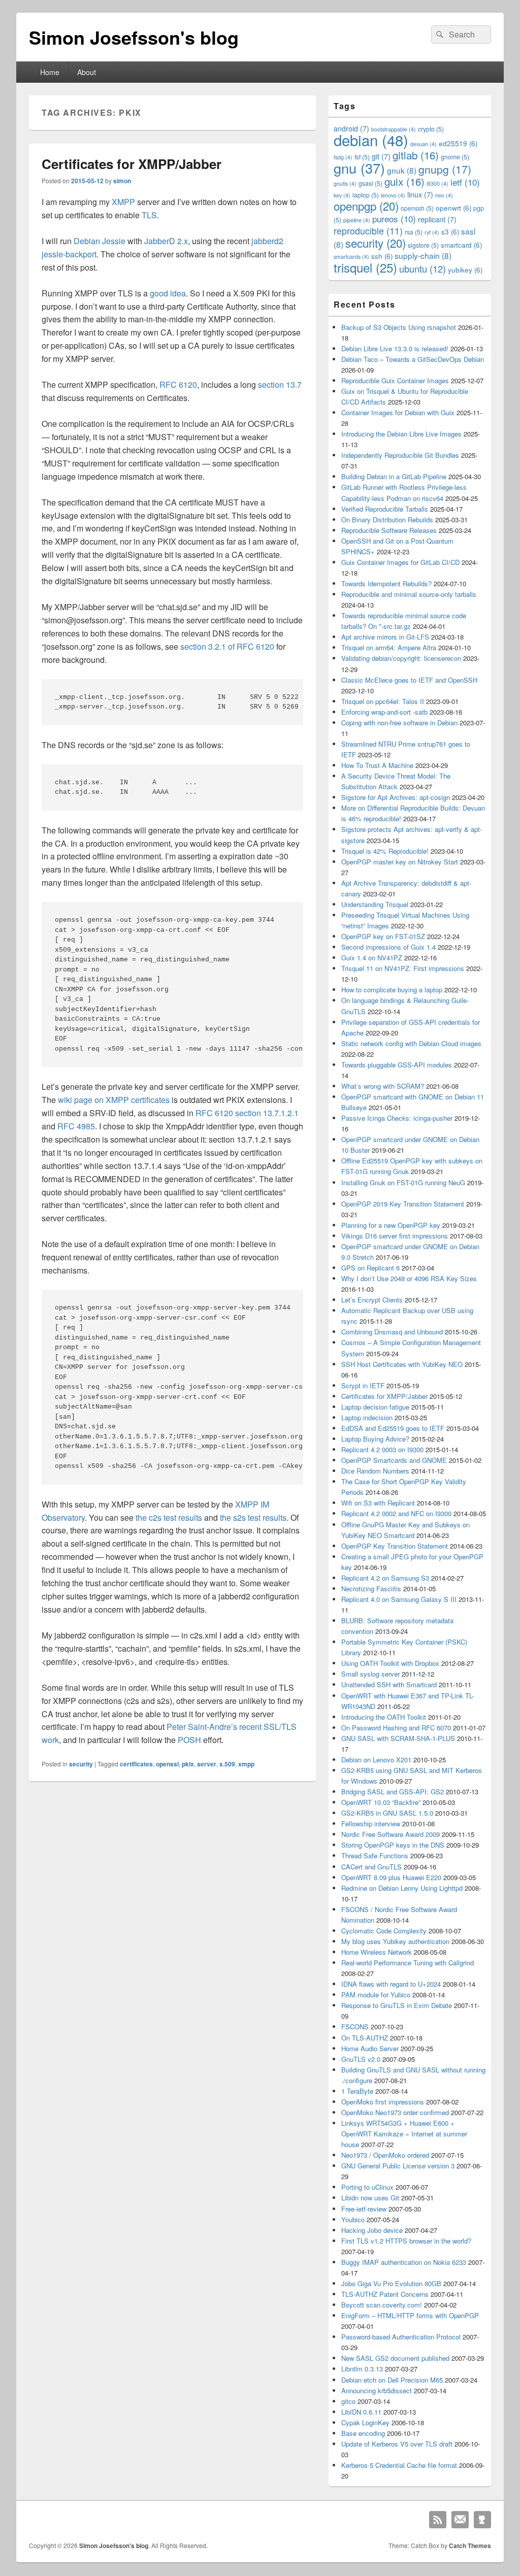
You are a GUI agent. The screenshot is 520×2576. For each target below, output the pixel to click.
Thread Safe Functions (375, 1855)
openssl (167, 1764)
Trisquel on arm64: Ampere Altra (389, 647)
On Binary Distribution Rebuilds (387, 520)
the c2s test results (169, 1517)
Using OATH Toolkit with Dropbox (390, 1663)
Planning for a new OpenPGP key (391, 1225)
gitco (348, 2401)
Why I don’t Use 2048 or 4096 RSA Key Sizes (409, 1278)
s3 (450, 232)
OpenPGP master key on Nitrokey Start (400, 862)
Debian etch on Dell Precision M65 (392, 2380)
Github (482, 2520)
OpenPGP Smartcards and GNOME (394, 1460)
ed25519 (458, 143)
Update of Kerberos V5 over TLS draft (397, 2444)
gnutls (345, 183)
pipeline (357, 220)
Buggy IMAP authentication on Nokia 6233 (404, 2262)
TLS (149, 215)
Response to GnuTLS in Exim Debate (397, 2005)
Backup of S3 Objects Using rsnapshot (399, 327)
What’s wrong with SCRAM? (383, 1086)
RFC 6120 (178, 384)
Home (50, 72)
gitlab (416, 155)
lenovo (393, 195)
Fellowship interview (371, 1824)
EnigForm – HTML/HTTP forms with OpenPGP (410, 2315)
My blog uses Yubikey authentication (395, 1941)
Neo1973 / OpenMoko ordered (385, 2155)
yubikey (465, 270)
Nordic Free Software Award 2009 (391, 1834)
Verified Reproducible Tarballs (385, 509)
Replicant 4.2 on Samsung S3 (385, 1578)
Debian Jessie (100, 241)
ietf (465, 182)
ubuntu (422, 269)
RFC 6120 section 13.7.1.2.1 (247, 1113)
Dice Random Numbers (375, 1471)
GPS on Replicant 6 (370, 1268)
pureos (394, 219)
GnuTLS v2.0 (361, 2059)
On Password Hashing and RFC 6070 (396, 1728)
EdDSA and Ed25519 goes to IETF (393, 1428)
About (87, 72)
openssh (417, 208)
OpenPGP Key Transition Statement (395, 1546)
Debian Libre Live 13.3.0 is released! (395, 348)
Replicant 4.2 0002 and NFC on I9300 (396, 1513)
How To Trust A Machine (377, 765)
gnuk (402, 170)
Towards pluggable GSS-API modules (397, 1065)
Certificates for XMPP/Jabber (132, 164)
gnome (455, 157)
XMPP (123, 202)
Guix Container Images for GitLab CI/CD (400, 562)
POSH (189, 1740)
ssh (382, 256)
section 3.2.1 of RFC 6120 (227, 646)
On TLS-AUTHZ (365, 2038)
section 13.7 (280, 384)
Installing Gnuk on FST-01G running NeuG (403, 1182)
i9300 (437, 183)
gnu (359, 168)
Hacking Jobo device (372, 2230)
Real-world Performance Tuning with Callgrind (408, 1963)
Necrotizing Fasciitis (371, 1588)
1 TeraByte (357, 2091)
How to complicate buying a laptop (392, 990)
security (81, 1764)
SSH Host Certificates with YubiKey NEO (402, 1364)
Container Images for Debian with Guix (398, 412)
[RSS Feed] (438, 2520)
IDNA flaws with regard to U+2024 (391, 1984)
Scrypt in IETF (363, 1385)
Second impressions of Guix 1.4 (388, 947)
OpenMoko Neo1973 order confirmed (395, 2112)
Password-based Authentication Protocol (401, 2337)
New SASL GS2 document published (395, 2358)
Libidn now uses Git (370, 2198)
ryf (432, 232)
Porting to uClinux (367, 2187)
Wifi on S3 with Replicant (378, 1503)
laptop (366, 195)
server (207, 1764)
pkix (188, 1764)
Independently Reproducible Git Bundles (400, 455)
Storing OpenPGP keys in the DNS (393, 1845)
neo (444, 195)
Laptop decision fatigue (375, 1407)
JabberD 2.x (166, 241)
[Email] (460, 2520)
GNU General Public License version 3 (398, 2166)
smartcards (351, 257)
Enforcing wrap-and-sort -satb (384, 712)
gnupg (445, 169)
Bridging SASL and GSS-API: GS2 (393, 1792)
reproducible (368, 231)
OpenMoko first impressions (383, 2102)
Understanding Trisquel (375, 904)
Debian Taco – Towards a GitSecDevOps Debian (413, 359)
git (381, 156)
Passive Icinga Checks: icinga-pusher (397, 1118)
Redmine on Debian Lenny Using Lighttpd (402, 1888)
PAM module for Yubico (376, 1995)
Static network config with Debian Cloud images (411, 1043)
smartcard (461, 245)
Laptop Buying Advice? (375, 1439)
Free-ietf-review (364, 2209)
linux (420, 194)
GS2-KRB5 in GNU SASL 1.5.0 (387, 1813)
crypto (431, 129)
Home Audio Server (370, 2048)
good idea (168, 293)
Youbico (353, 2219)
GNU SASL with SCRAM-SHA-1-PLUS (398, 1738)
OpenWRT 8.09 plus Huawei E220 (391, 1877)
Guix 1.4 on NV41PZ (372, 958)
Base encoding (363, 2433)
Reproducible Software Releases (389, 530)
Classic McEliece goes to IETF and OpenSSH (409, 680)
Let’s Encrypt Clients (372, 1300)
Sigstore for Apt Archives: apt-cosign (396, 797)
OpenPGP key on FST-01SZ (383, 936)
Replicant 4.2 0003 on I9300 (382, 1449)
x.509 (227, 1764)
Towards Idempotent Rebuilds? (386, 583)
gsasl (370, 183)
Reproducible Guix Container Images (395, 380)
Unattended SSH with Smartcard (389, 1684)
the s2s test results (253, 1517)
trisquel (365, 267)
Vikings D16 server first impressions (395, 1236)
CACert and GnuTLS (371, 1867)
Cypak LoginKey (365, 2422)
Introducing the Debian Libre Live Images (401, 434)
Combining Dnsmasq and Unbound (392, 1332)
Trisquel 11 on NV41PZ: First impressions (403, 968)
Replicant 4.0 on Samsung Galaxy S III (399, 1599)
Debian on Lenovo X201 (376, 1760)
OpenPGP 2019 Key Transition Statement (403, 1204)
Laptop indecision (367, 1417)
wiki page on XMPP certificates (114, 1100)
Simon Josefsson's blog (134, 37)
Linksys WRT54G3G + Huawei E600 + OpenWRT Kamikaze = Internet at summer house (404, 2134)
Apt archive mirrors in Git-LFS (385, 637)
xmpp (246, 1764)
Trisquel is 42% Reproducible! (385, 851)
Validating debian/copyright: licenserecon (401, 658)
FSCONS (355, 2027)
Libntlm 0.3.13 (362, 2369)
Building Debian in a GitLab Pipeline (394, 476)
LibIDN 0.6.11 (361, 2412)
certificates (136, 1764)
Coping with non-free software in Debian (399, 723)
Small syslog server (370, 1674)
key (342, 195)
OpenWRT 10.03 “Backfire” (381, 1802)
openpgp (366, 206)
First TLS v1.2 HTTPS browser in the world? (406, 2241)
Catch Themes (470, 2546)
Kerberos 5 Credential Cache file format (399, 2465)
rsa (414, 232)
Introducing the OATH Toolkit (384, 1717)
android (351, 128)
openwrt (453, 208)
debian (371, 140)
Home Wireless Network (377, 1952)
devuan (424, 144)
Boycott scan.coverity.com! (382, 2305)
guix (404, 181)
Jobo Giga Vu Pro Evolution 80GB (391, 2283)
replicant (437, 219)
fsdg (343, 157)
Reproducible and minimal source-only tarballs (409, 594)
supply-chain (423, 255)
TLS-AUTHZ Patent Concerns (385, 2294)
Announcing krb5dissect (377, 2390)
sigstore (423, 245)
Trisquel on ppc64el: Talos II (383, 701)
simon (122, 181)
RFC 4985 (76, 1126)
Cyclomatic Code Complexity (384, 1931)
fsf (362, 157)
